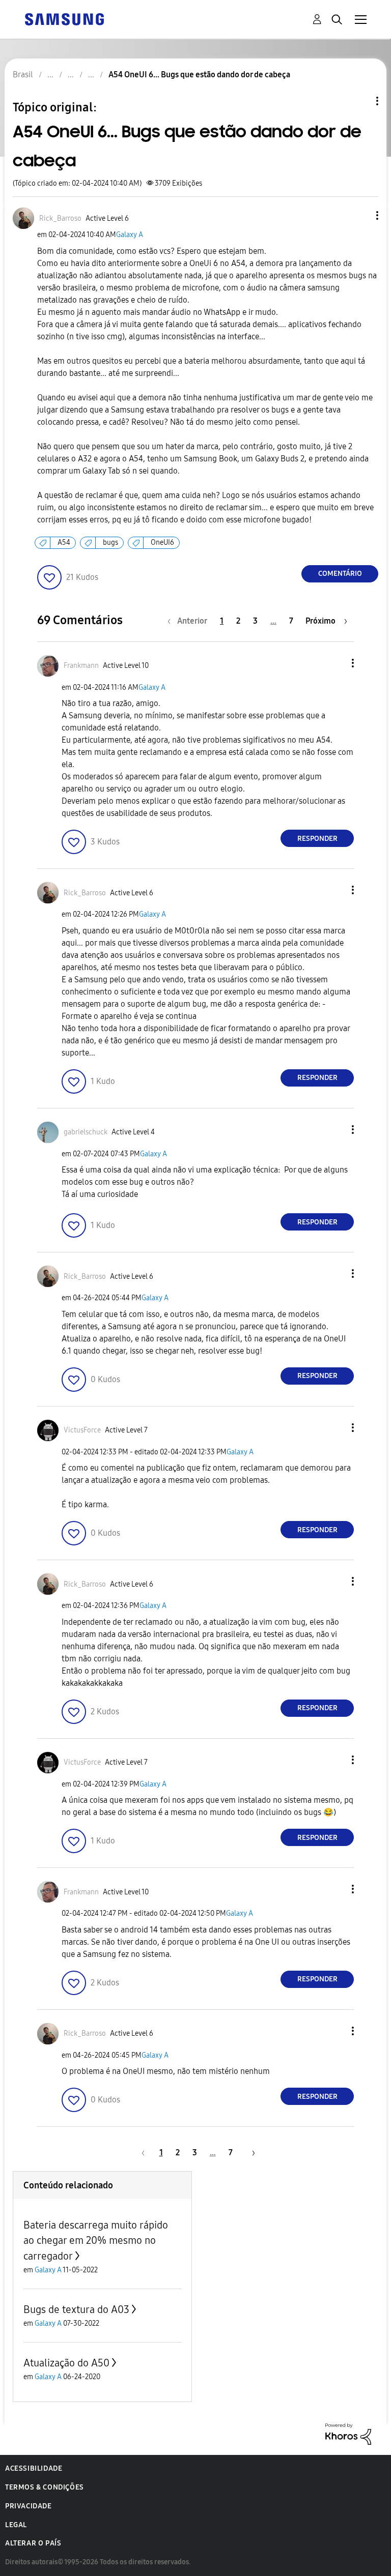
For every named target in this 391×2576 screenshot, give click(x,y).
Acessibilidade (34, 2468)
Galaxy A (130, 235)
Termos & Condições (45, 2487)
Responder (317, 839)
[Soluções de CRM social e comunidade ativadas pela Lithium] (348, 2433)
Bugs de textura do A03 (76, 2309)
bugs (110, 543)
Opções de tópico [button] (360, 101)
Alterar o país (33, 2543)
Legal (16, 2525)
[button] (360, 215)
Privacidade (29, 2506)
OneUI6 (162, 543)
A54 (64, 543)
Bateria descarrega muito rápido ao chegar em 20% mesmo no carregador (96, 2241)
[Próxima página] (250, 2153)
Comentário (340, 574)
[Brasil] (64, 19)
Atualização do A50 (66, 2363)
